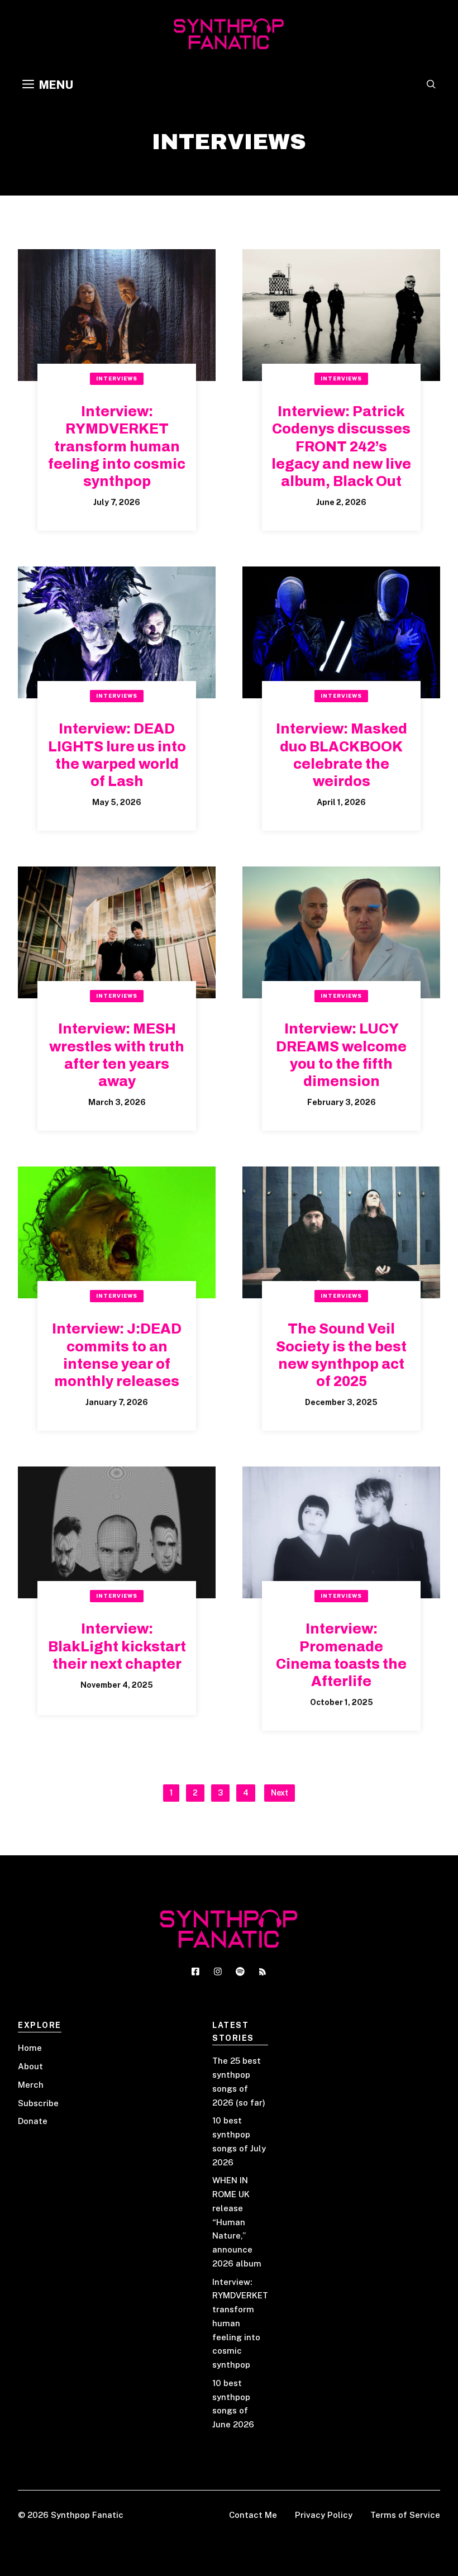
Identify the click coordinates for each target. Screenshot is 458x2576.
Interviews (117, 378)
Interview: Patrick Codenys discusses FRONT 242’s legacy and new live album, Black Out (341, 446)
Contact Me (253, 2515)
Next (280, 1793)
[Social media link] (195, 1972)
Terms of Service (405, 2515)
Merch (31, 2085)
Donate (33, 2121)
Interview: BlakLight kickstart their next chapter (117, 1646)
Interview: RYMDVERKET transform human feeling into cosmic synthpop (117, 446)
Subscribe (38, 2103)
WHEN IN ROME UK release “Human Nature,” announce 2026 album (237, 2222)
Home (30, 2048)
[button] (431, 85)
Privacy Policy (324, 2515)
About (30, 2066)
